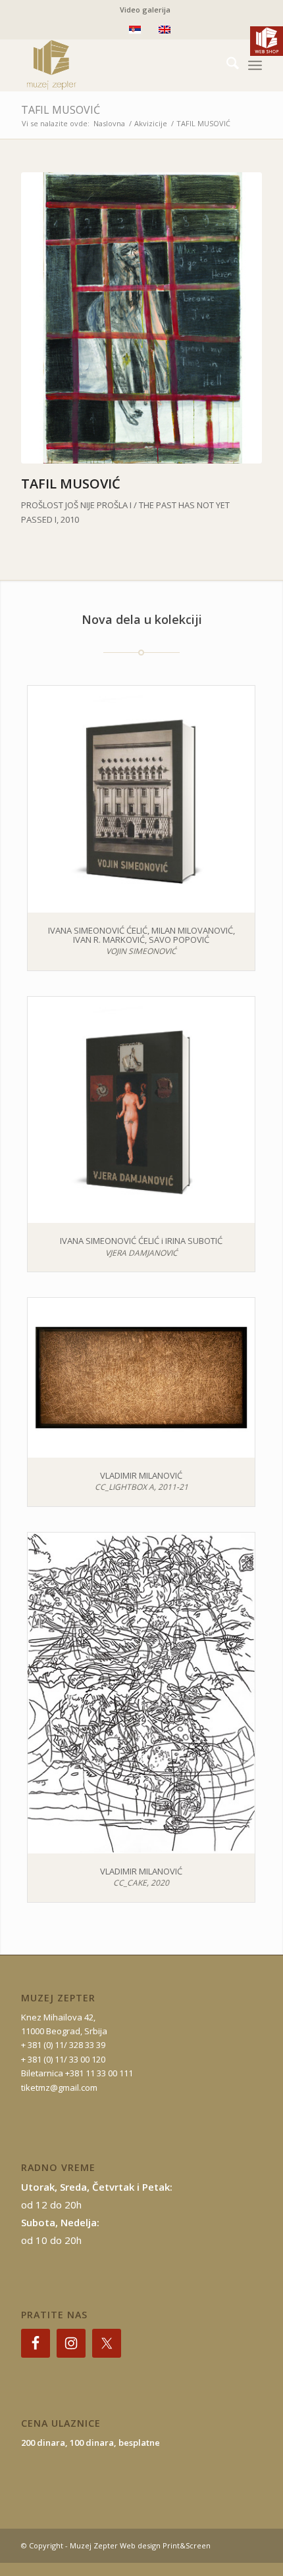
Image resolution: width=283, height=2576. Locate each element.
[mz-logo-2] (117, 65)
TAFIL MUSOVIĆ (61, 110)
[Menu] (255, 65)
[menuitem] (145, 10)
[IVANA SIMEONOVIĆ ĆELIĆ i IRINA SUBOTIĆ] (141, 1110)
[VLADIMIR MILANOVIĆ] (141, 1378)
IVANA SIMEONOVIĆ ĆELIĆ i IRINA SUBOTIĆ (141, 1241)
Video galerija (145, 10)
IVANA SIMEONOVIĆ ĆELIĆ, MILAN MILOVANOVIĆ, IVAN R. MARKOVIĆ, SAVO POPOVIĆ (141, 935)
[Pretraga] (226, 65)
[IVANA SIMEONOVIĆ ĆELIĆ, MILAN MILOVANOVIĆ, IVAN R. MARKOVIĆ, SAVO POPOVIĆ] (141, 799)
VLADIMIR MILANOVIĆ (141, 1475)
